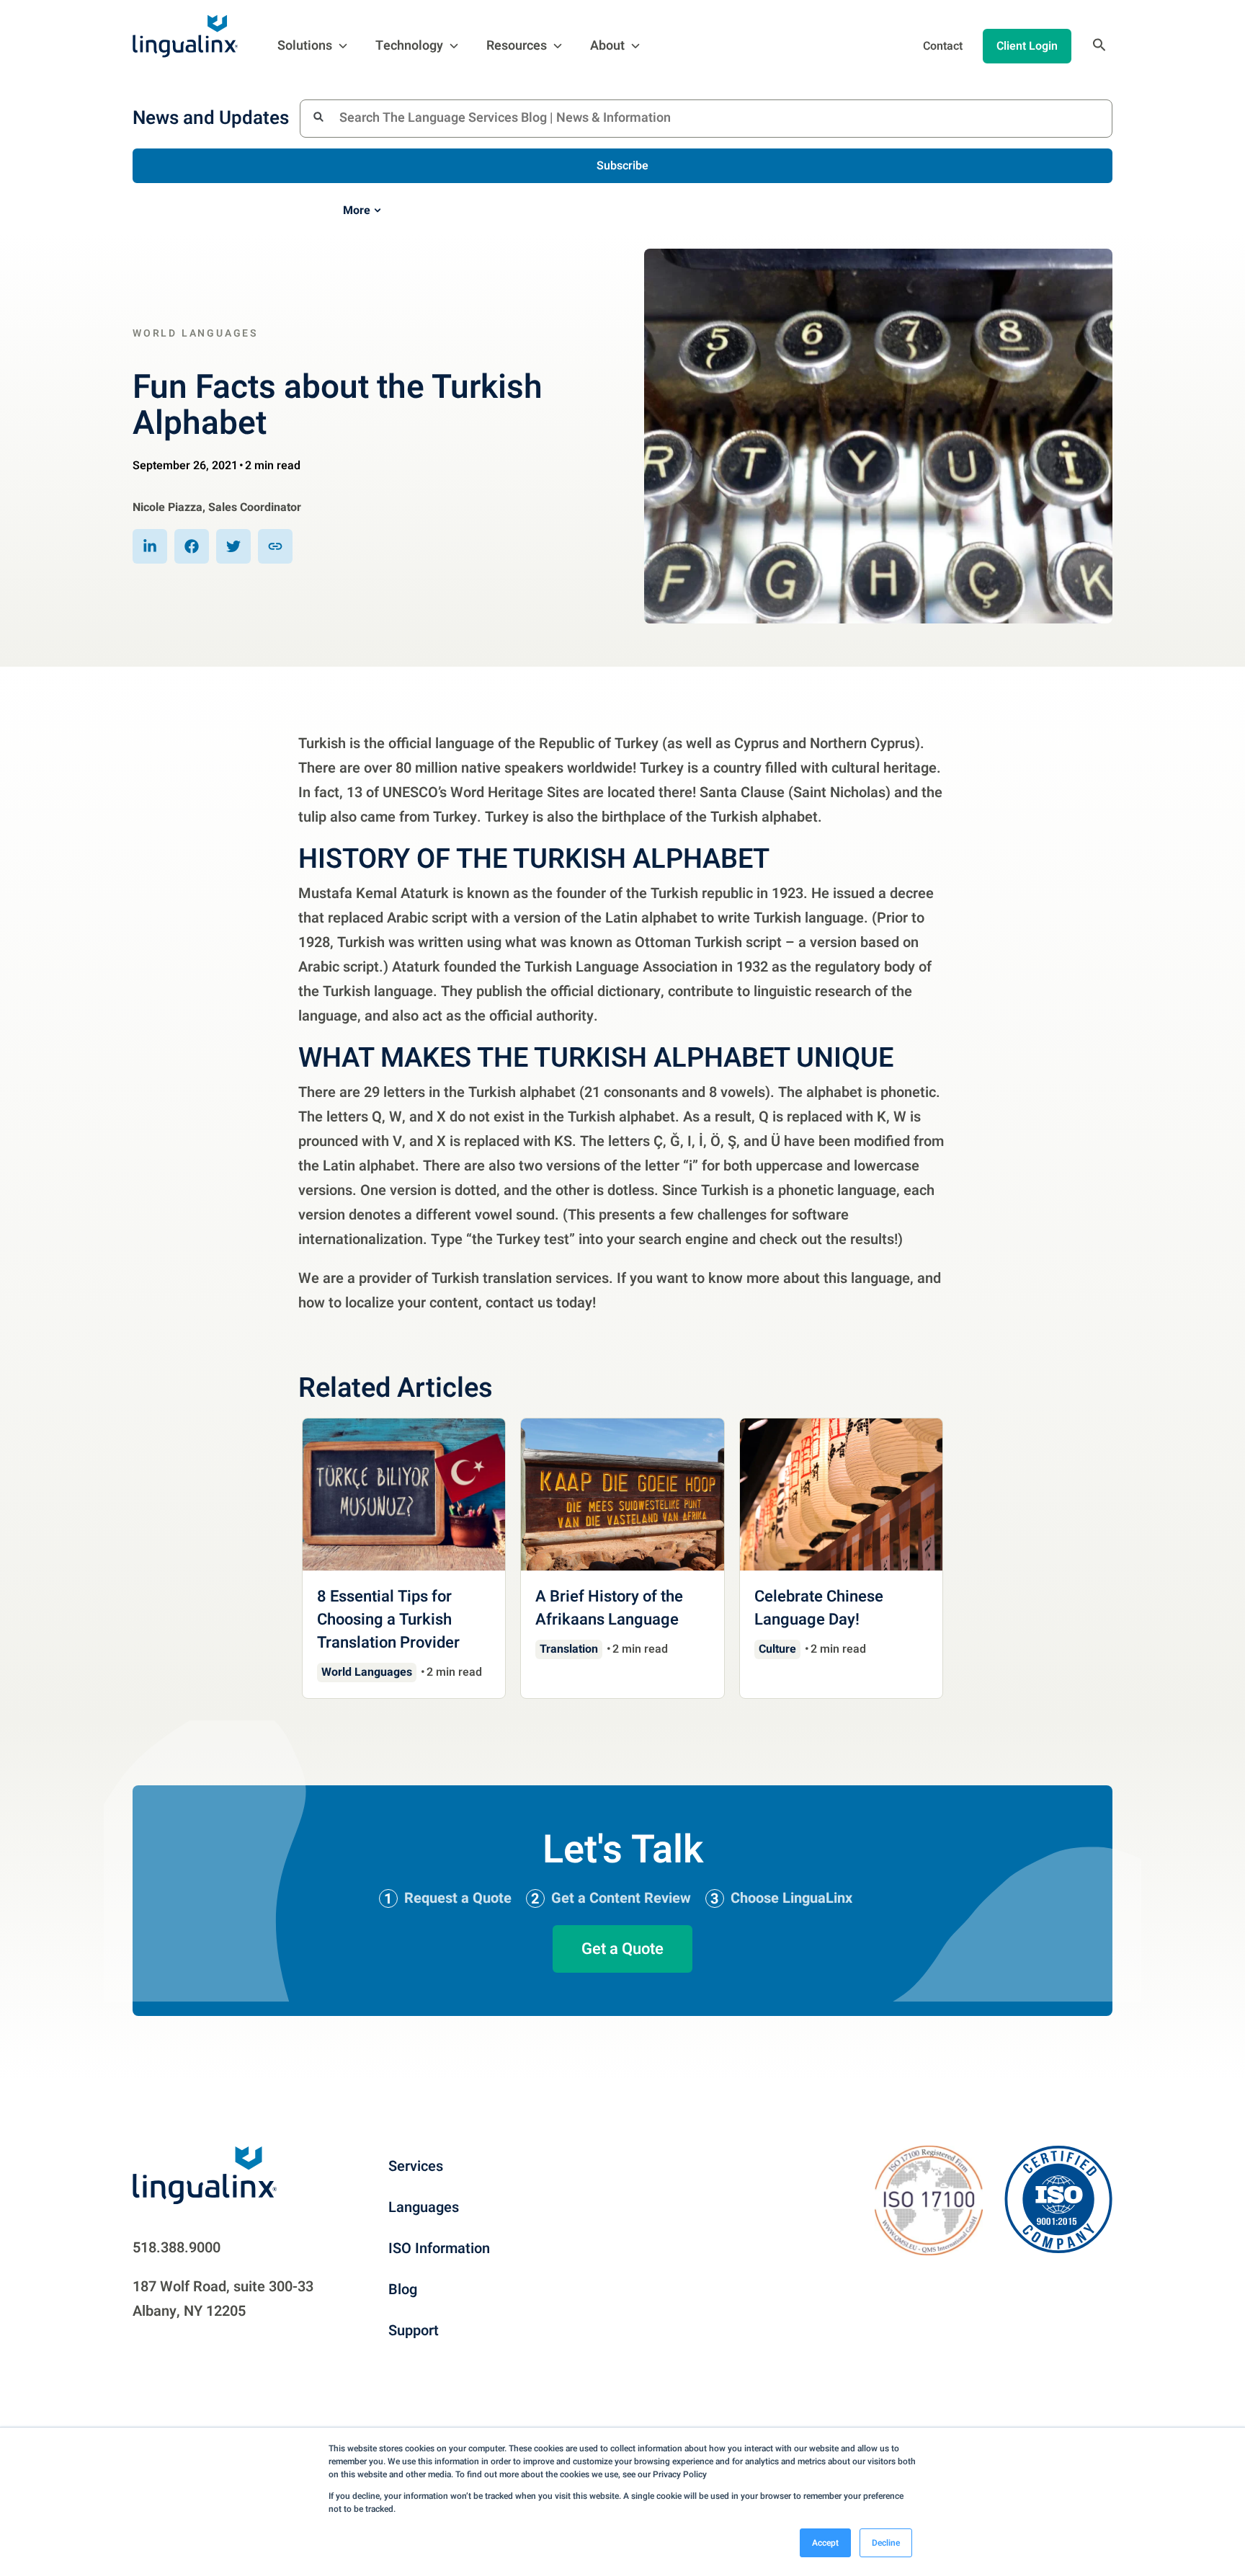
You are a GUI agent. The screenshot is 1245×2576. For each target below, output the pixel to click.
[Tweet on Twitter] (233, 546)
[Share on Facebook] (192, 546)
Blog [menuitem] (403, 2289)
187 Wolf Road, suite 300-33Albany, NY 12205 (223, 2299)
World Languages (196, 333)
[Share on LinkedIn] (150, 546)
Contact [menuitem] (943, 46)
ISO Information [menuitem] (439, 2248)
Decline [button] (886, 2543)
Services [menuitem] (416, 2166)
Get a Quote (622, 1949)
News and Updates (211, 118)
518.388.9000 (177, 2248)
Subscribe (622, 166)
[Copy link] (275, 546)
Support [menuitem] (414, 2331)
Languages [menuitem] (424, 2207)
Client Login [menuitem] (1027, 46)
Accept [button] (825, 2543)
